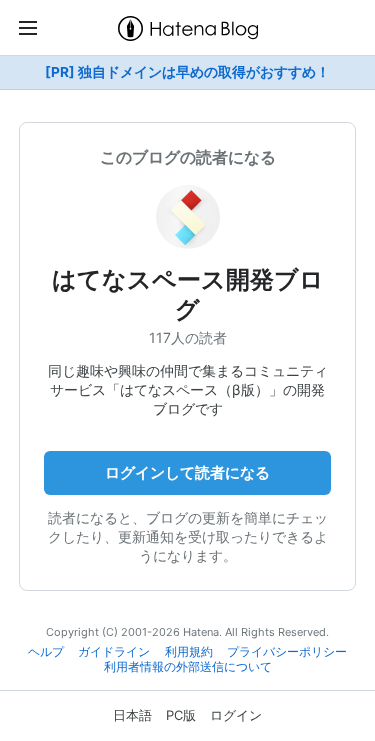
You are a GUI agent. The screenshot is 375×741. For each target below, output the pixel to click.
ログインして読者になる (187, 472)
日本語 (132, 715)
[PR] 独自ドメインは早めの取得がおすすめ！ (187, 72)
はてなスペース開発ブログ (188, 294)
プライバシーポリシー (287, 652)
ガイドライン (114, 652)
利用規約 (189, 652)
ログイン (236, 715)
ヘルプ (46, 652)
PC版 (181, 715)
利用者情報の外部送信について (188, 667)
